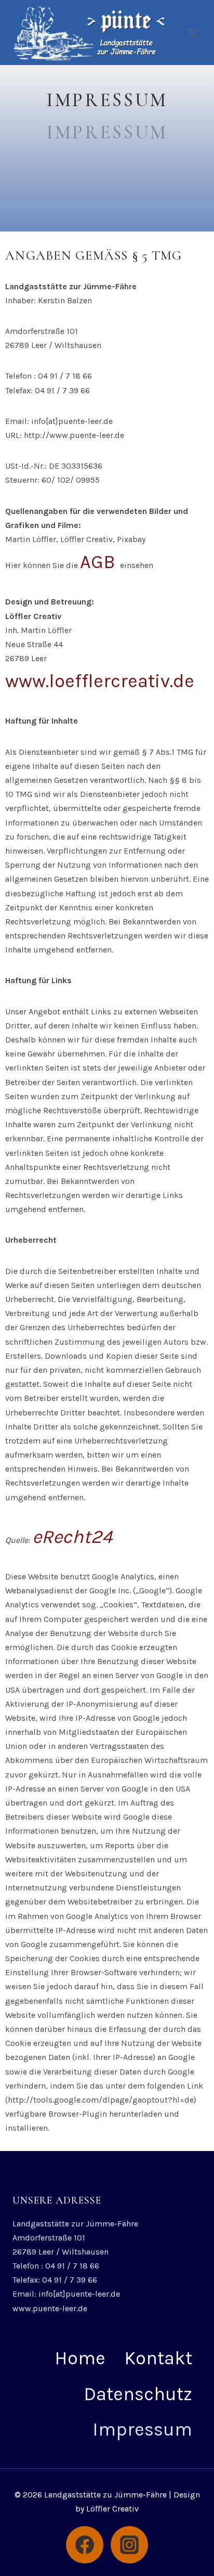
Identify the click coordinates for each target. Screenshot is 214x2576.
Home (80, 2358)
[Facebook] (85, 2545)
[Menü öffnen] (192, 33)
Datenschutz (138, 2394)
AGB (100, 562)
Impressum (142, 2429)
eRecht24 (72, 1537)
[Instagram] (129, 2545)
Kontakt (158, 2358)
